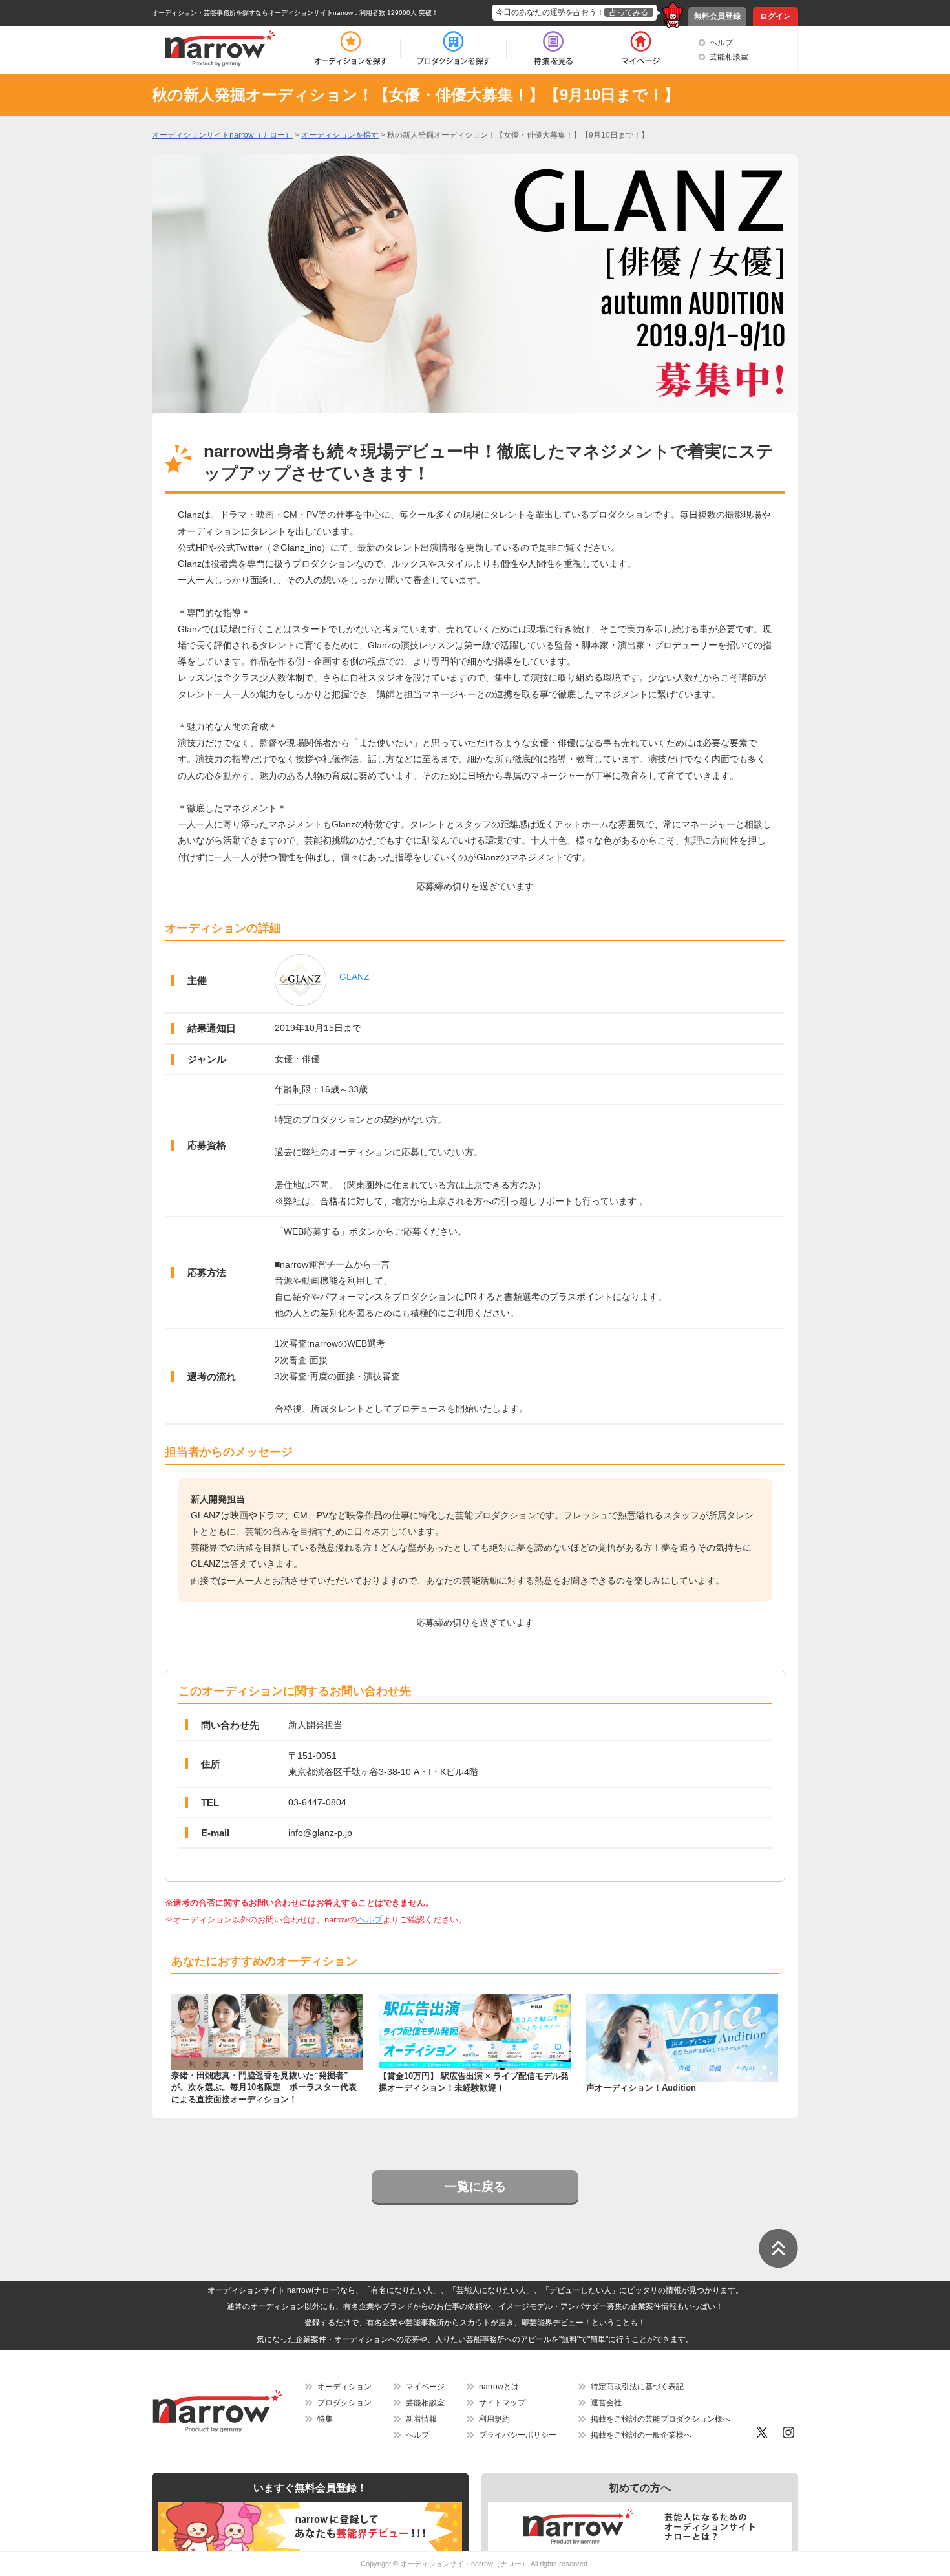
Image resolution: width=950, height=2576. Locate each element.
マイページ (425, 2387)
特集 (325, 2419)
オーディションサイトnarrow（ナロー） (464, 2564)
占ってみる (629, 12)
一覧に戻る (475, 2187)
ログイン (776, 16)
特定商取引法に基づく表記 (637, 2387)
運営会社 (606, 2403)
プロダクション (344, 2403)
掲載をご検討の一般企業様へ (641, 2435)
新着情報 (421, 2419)
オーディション (344, 2387)
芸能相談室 (729, 57)
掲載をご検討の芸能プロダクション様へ (660, 2419)
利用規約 (494, 2419)
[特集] (553, 48)
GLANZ (354, 977)
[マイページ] (640, 48)
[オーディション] (350, 48)
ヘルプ (721, 43)
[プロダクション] (453, 48)
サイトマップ (502, 2403)
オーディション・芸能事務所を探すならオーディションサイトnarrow (252, 13)
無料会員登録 (717, 16)
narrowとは (499, 2387)
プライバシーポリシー (518, 2435)
